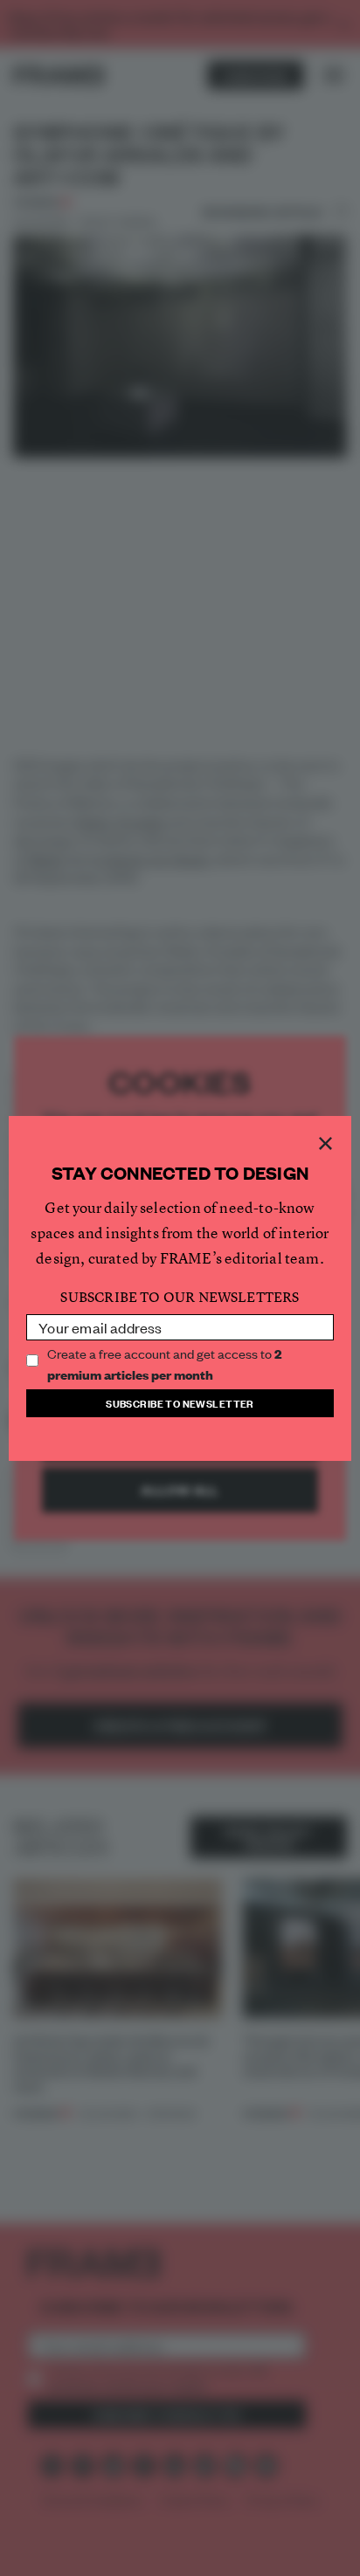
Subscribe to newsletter (180, 1403)
